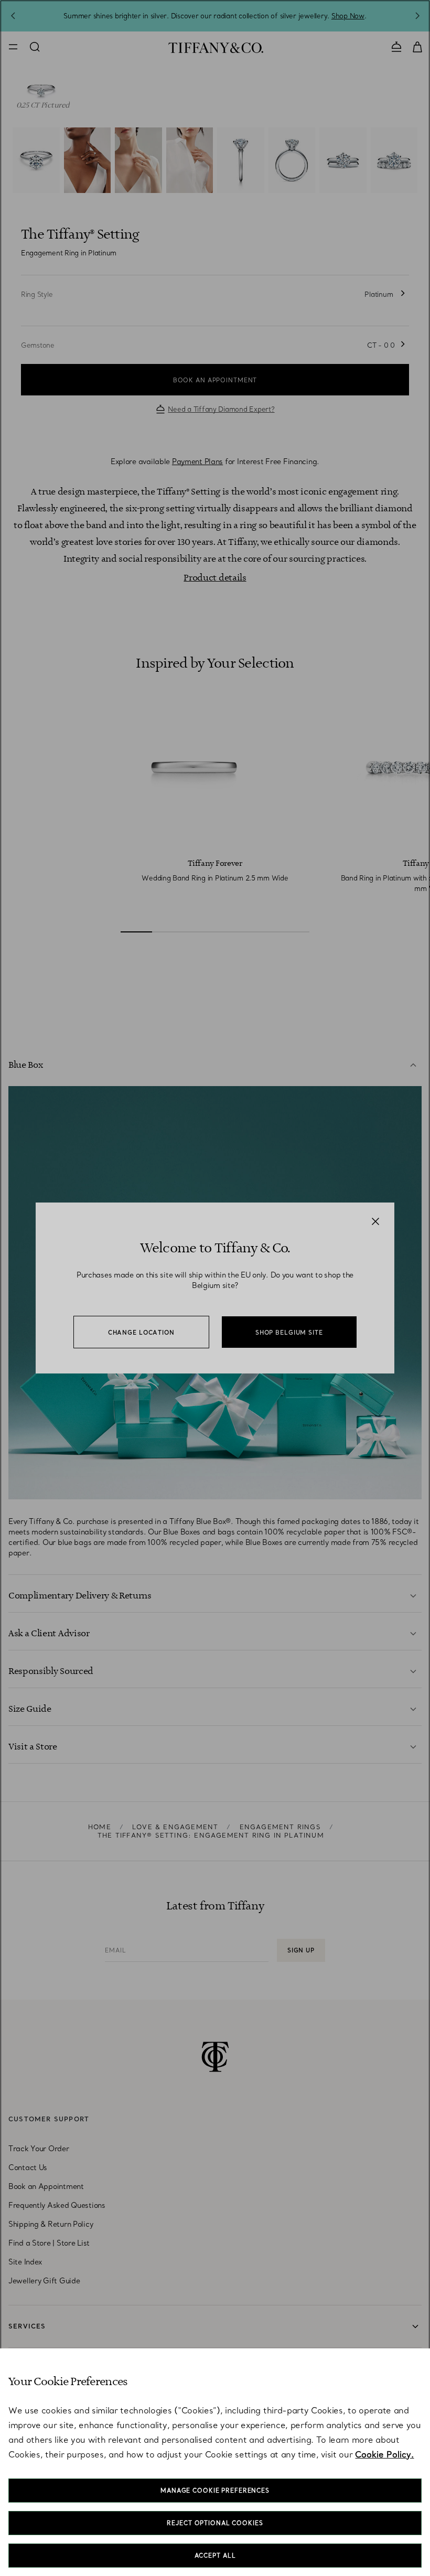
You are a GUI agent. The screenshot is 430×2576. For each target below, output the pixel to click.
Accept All (215, 2556)
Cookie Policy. (384, 2454)
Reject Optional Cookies (215, 2523)
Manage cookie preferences (215, 2491)
